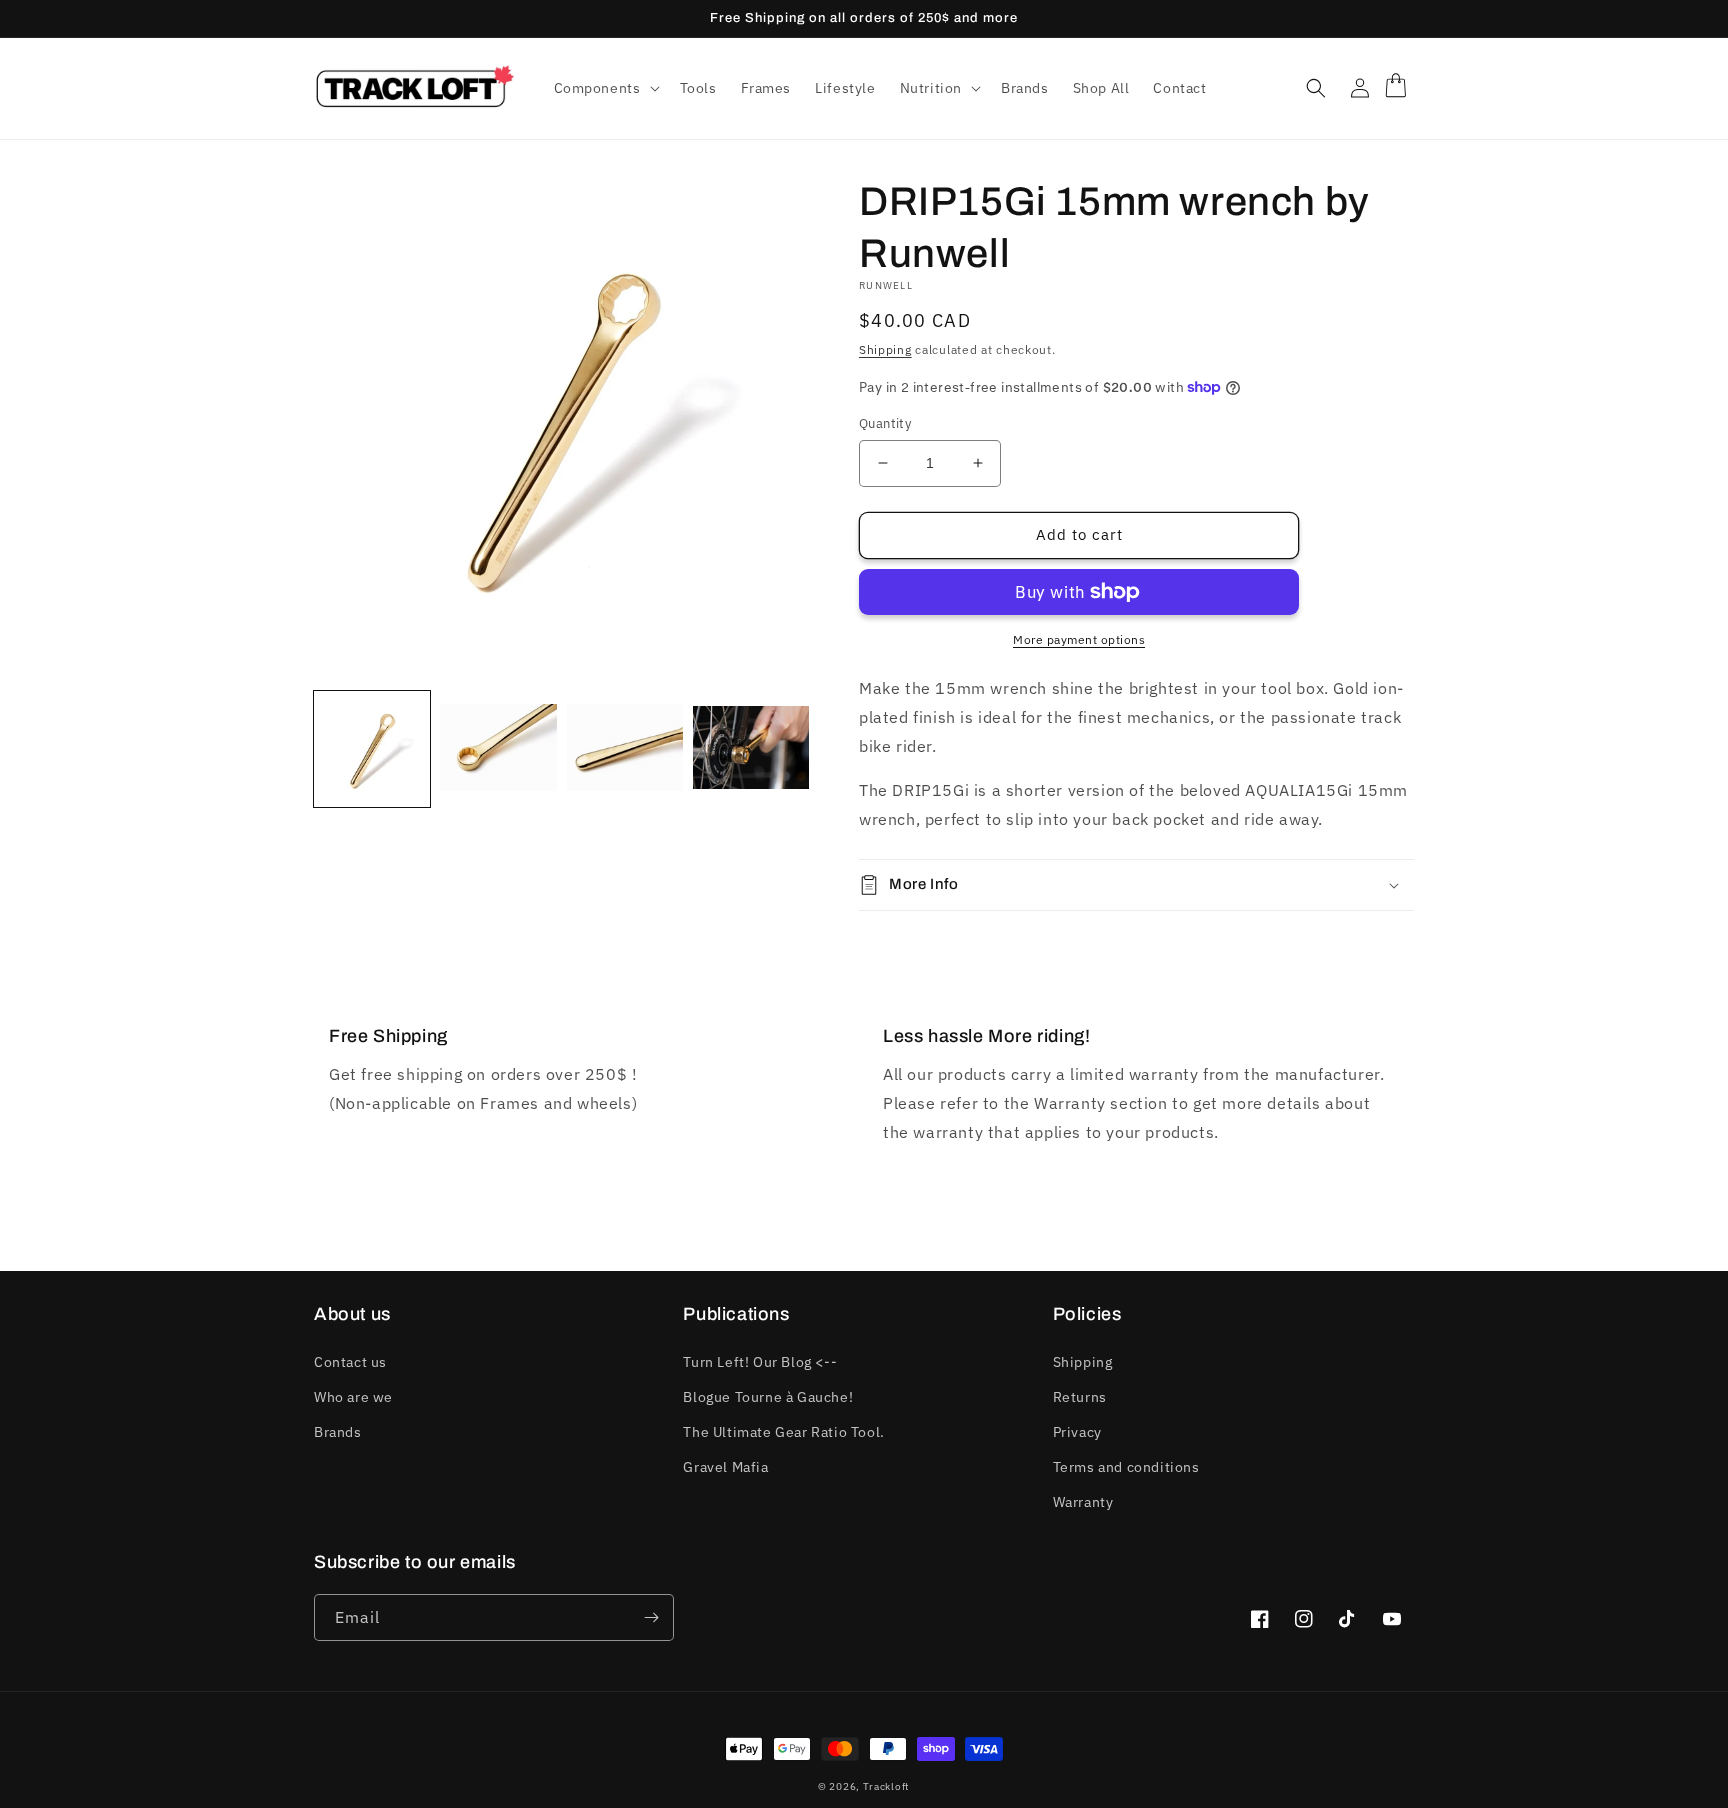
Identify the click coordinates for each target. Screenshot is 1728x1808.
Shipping (885, 349)
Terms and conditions (1126, 1467)
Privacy (1077, 1432)
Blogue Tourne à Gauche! (768, 1397)
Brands (338, 1432)
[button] (605, 88)
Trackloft (886, 1786)
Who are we (353, 1397)
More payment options (1079, 639)
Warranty (1083, 1502)
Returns (1080, 1397)
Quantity (885, 423)
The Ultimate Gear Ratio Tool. (783, 1432)
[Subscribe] (651, 1617)
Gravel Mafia (725, 1467)
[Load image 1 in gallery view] (372, 749)
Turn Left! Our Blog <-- (760, 1362)
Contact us (350, 1362)
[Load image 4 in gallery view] (751, 749)
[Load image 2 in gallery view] (498, 749)
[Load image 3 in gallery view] (625, 749)
